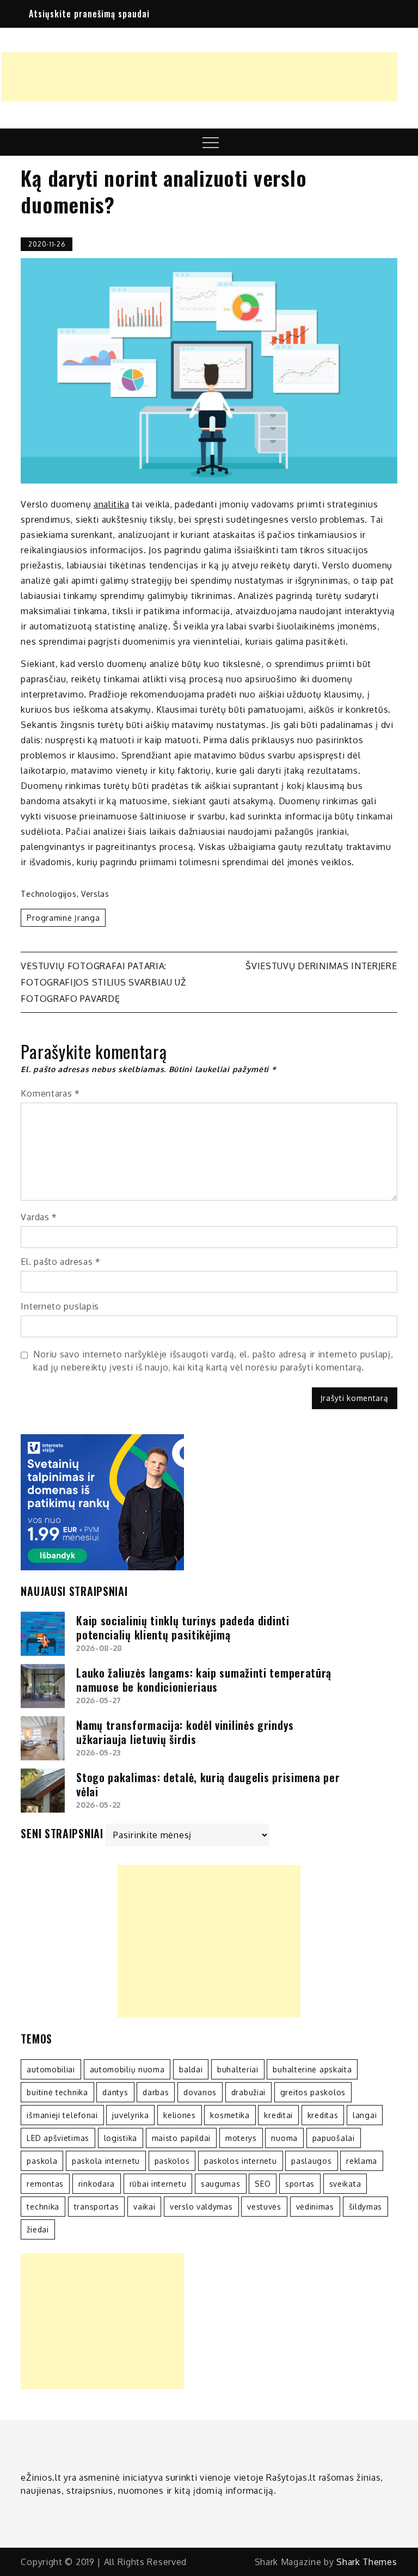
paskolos (172, 2161)
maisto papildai (182, 2138)
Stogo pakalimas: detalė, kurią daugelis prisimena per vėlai (208, 1784)
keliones (180, 2115)
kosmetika (230, 2115)
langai (365, 2115)
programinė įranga (63, 918)
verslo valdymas (201, 2207)
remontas (45, 2184)
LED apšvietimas (58, 2138)
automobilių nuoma (127, 2069)
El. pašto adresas (60, 1262)
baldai (191, 2069)
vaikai (144, 2207)
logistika (121, 2138)
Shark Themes (367, 2562)
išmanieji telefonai (62, 2115)
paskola (42, 2161)
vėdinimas (315, 2207)
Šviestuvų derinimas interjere (321, 966)
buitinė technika (57, 2092)
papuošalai (334, 2138)
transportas (97, 2207)
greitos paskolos (313, 2092)
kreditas (323, 2115)
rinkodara (97, 2184)
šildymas (366, 2207)
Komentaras (50, 1093)
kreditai (278, 2115)
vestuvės (264, 2207)
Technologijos (48, 894)
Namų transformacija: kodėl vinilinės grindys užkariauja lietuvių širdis (185, 1732)
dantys (115, 2092)
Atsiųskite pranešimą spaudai (89, 14)
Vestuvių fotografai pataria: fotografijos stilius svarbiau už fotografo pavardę (103, 982)
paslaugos (311, 2161)
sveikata (345, 2184)
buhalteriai (238, 2069)
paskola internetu (106, 2161)
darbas (156, 2092)
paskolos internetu (241, 2161)
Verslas (95, 894)
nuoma (284, 2138)
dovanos (200, 2092)
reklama (362, 2161)
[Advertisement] (199, 77)
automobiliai (51, 2069)
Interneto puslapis (60, 1306)
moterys (241, 2138)
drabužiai (248, 2092)
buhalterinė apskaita (312, 2069)
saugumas (221, 2184)
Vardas (39, 1217)
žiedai (38, 2229)
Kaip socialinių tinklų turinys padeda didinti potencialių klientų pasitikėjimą (183, 1627)
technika (43, 2207)
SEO (263, 2184)
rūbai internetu (158, 2184)
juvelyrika (130, 2115)
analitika (111, 504)
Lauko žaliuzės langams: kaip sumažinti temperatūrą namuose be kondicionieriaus (204, 1680)
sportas (300, 2184)
